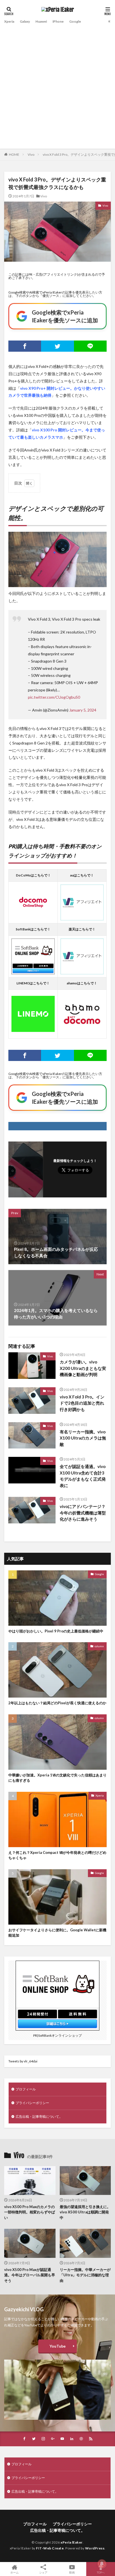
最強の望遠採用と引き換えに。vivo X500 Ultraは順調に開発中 (85, 2212)
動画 (72, 2572)
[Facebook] (25, 346)
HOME (14, 154)
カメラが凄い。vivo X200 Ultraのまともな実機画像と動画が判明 (83, 1368)
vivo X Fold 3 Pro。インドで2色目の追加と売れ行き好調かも (82, 1403)
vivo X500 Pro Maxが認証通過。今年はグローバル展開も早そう (30, 2275)
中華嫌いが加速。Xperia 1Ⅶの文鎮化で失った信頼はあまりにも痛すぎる (57, 1778)
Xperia (9, 21)
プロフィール (26, 2089)
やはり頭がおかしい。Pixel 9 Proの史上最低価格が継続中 (56, 1631)
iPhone (58, 21)
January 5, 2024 (83, 710)
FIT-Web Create (50, 2548)
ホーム (15, 2572)
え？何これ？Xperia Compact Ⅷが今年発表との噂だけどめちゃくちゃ (57, 1855)
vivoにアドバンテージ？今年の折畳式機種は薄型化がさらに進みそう (83, 1513)
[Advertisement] (57, 86)
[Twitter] (57, 346)
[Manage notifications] (102, 2564)
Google (75, 21)
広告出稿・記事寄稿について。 (39, 2117)
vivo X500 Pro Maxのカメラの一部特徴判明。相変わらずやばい (30, 2212)
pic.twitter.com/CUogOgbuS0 (54, 697)
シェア (43, 2572)
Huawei (41, 21)
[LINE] (90, 346)
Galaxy (25, 21)
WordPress (95, 2548)
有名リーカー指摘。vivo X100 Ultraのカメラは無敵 (83, 1438)
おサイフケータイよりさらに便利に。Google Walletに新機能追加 (57, 1933)
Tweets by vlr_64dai (23, 2061)
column (99, 1646)
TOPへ (101, 2572)
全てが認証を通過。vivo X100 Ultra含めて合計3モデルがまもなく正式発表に (83, 1476)
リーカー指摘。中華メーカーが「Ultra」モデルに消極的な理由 (85, 2275)
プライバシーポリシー (32, 2103)
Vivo (31, 154)
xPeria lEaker (72, 2542)
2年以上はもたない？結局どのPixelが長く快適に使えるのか (57, 1703)
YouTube (57, 2346)
